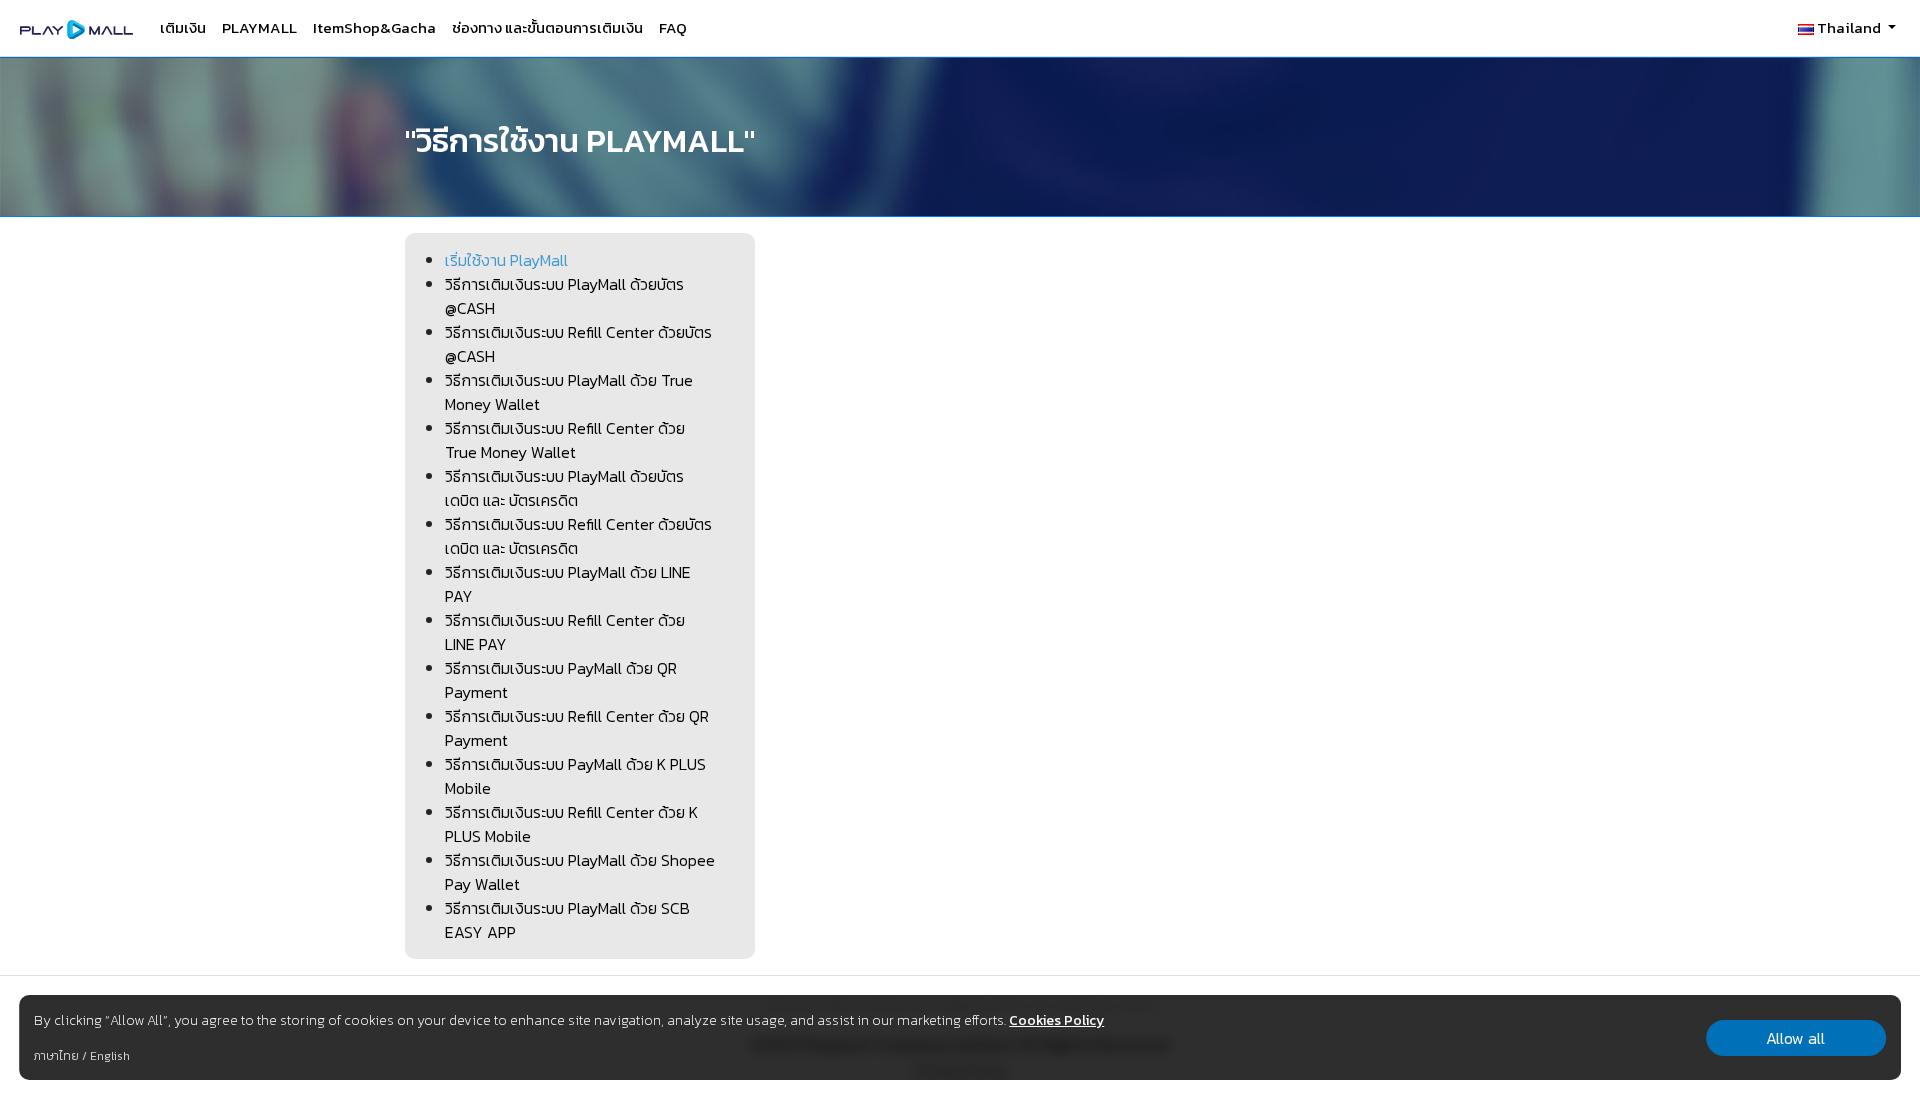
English (110, 1056)
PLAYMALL (259, 27)
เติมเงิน (183, 27)
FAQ (673, 27)
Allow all (1795, 1038)
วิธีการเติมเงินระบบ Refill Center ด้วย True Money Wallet (565, 440)
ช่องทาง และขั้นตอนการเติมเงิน (547, 27)
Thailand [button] (1849, 27)
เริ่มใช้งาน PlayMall (506, 260)
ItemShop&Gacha (374, 27)
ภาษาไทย (56, 1056)
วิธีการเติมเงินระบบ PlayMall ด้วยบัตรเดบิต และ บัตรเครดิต (564, 488)
